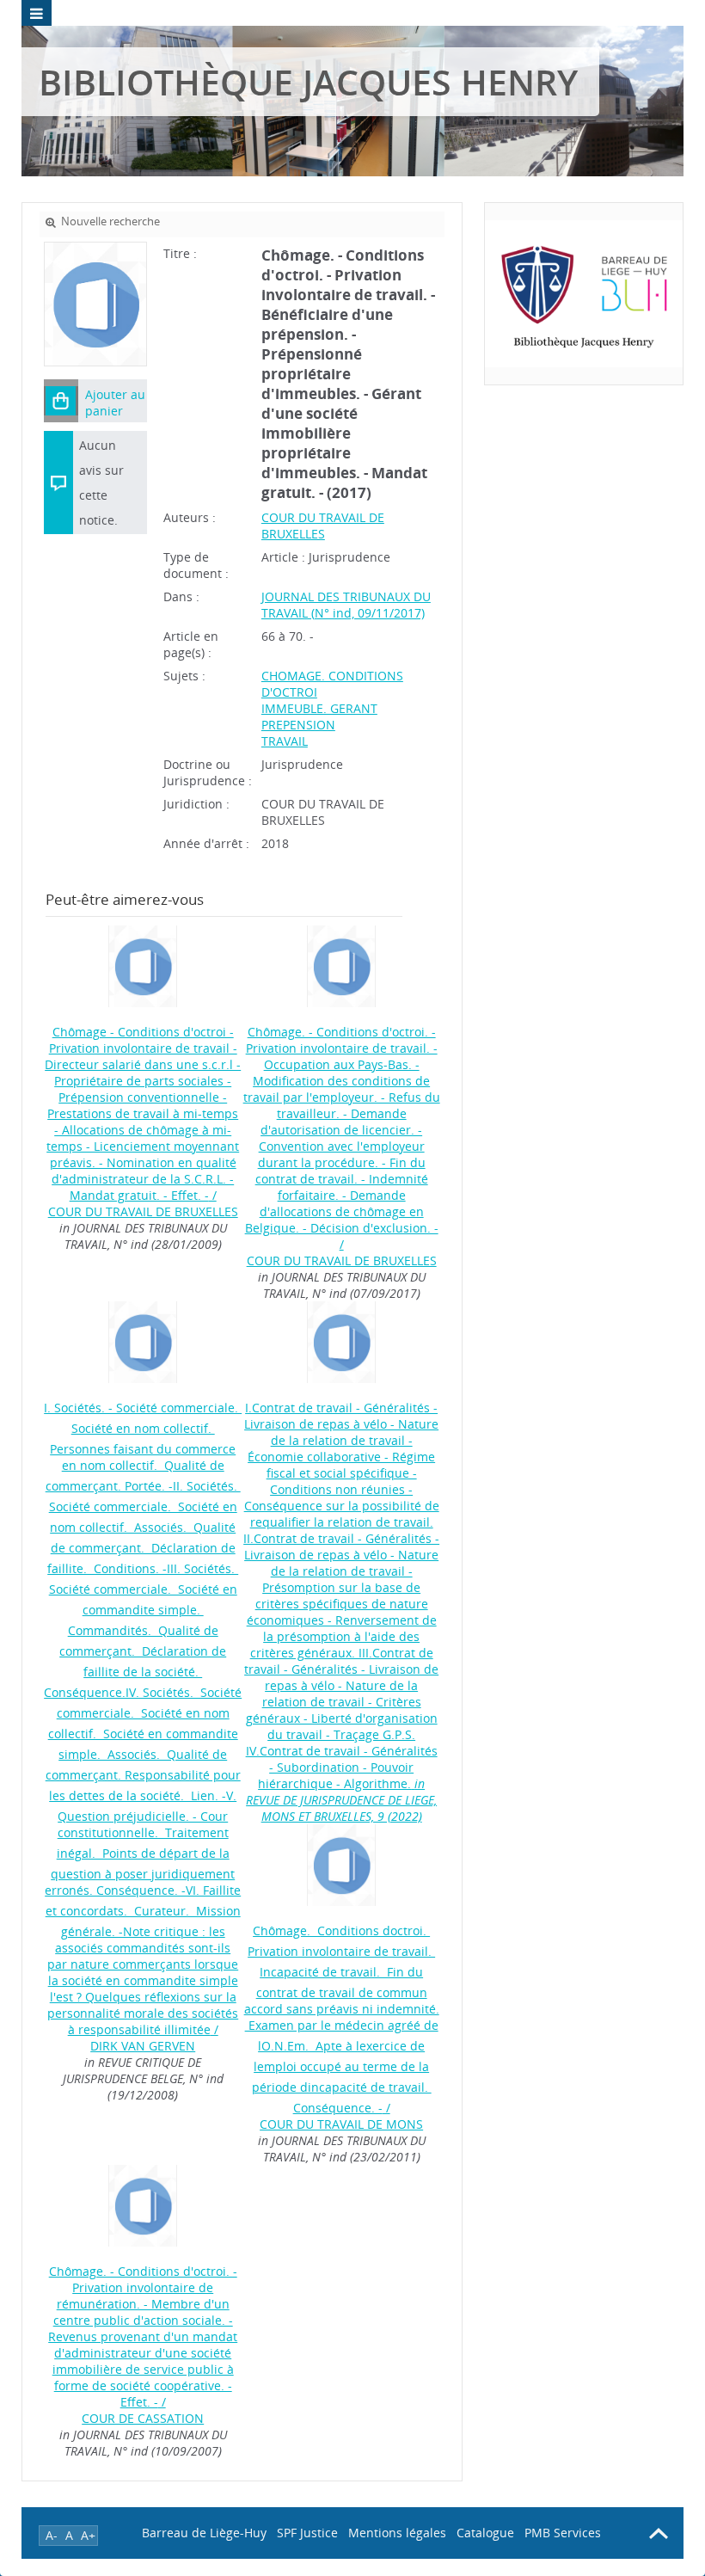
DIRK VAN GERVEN (143, 2046)
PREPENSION (298, 725)
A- (52, 2535)
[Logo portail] (584, 294)
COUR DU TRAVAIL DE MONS (341, 2124)
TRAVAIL (285, 741)
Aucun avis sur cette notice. (101, 483)
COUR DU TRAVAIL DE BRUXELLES (323, 526)
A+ (88, 2535)
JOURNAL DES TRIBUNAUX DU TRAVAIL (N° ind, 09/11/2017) (346, 605)
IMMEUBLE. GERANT (319, 708)
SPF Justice (307, 2533)
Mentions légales (397, 2533)
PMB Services (563, 2533)
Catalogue (485, 2533)
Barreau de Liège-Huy (204, 2533)
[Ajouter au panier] (61, 401)
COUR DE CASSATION (143, 2418)
